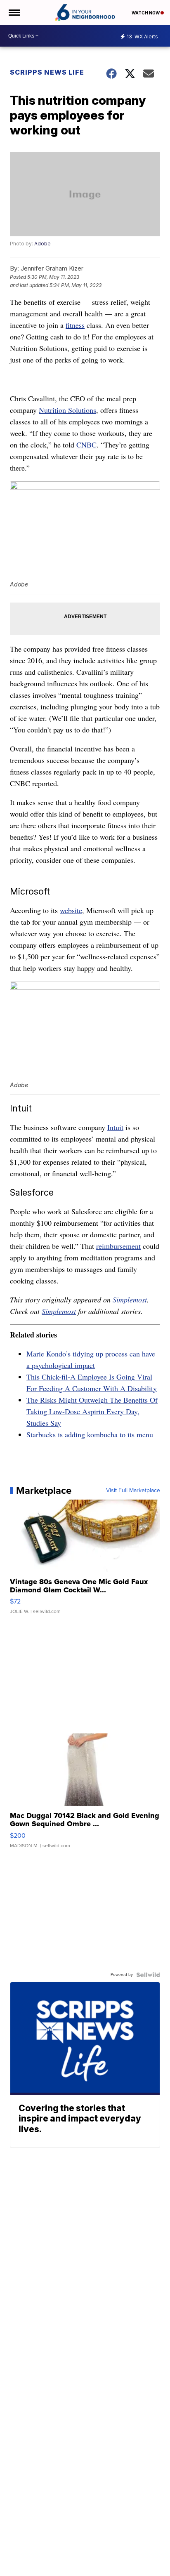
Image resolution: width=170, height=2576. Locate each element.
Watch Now (146, 13)
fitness (75, 325)
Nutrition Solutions (67, 410)
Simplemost (130, 1300)
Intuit (115, 1127)
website (71, 910)
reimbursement (118, 1246)
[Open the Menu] (14, 12)
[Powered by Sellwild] (148, 1975)
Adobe (42, 244)
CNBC (86, 445)
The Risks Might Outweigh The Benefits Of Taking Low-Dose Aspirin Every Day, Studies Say (92, 1411)
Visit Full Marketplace (133, 1491)
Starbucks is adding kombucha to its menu (90, 1434)
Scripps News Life (47, 72)
